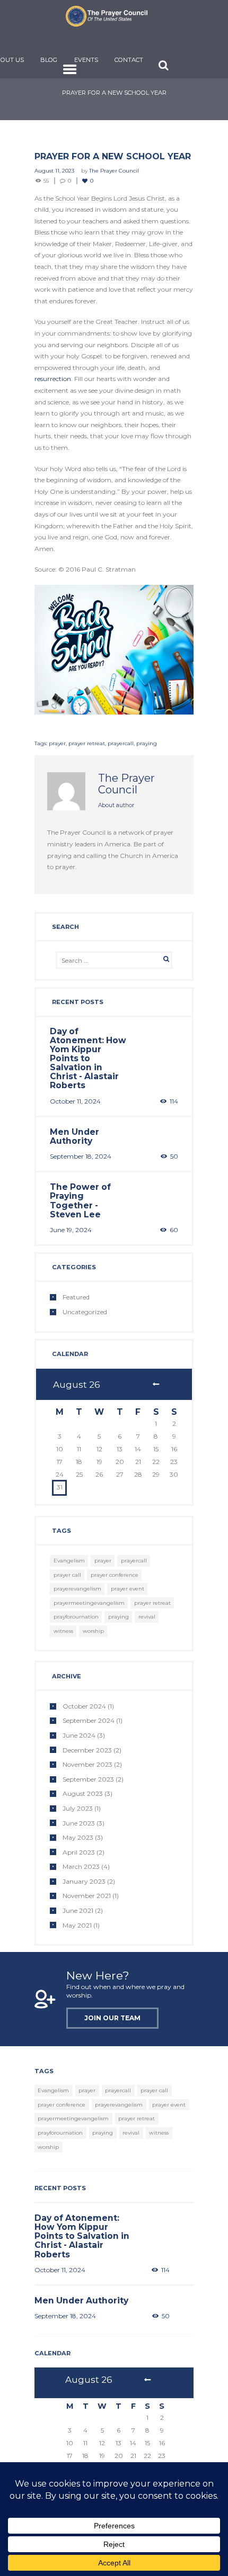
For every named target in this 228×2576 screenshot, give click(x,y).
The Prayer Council (114, 171)
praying (147, 743)
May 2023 (78, 1837)
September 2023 (88, 1779)
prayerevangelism (77, 1589)
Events (86, 60)
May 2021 (77, 1925)
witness (63, 1631)
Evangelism (69, 1561)
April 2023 (79, 1852)
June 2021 (78, 1910)
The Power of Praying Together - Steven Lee (80, 1200)
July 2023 (78, 1808)
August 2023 (83, 1793)
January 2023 (84, 1881)
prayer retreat (87, 743)
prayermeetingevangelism (89, 1603)
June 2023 (79, 1823)
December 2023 (87, 1750)
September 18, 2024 (81, 1156)
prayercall (121, 743)
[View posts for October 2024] (156, 1385)
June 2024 (79, 1735)
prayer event (128, 1589)
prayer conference (115, 1575)
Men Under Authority (74, 1136)
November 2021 (87, 1896)
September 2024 (89, 1720)
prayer (57, 743)
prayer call (67, 1575)
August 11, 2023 (54, 171)
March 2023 (81, 1867)
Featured (76, 1297)
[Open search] (164, 65)
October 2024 (84, 1706)
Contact (129, 60)
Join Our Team (112, 2018)
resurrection (53, 379)
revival (147, 1617)
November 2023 (87, 1764)
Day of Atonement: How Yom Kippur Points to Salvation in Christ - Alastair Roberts (88, 1059)
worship (93, 1631)
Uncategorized (85, 1312)
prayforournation (76, 1617)
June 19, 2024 (71, 1230)
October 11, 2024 (75, 1101)
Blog (49, 60)
